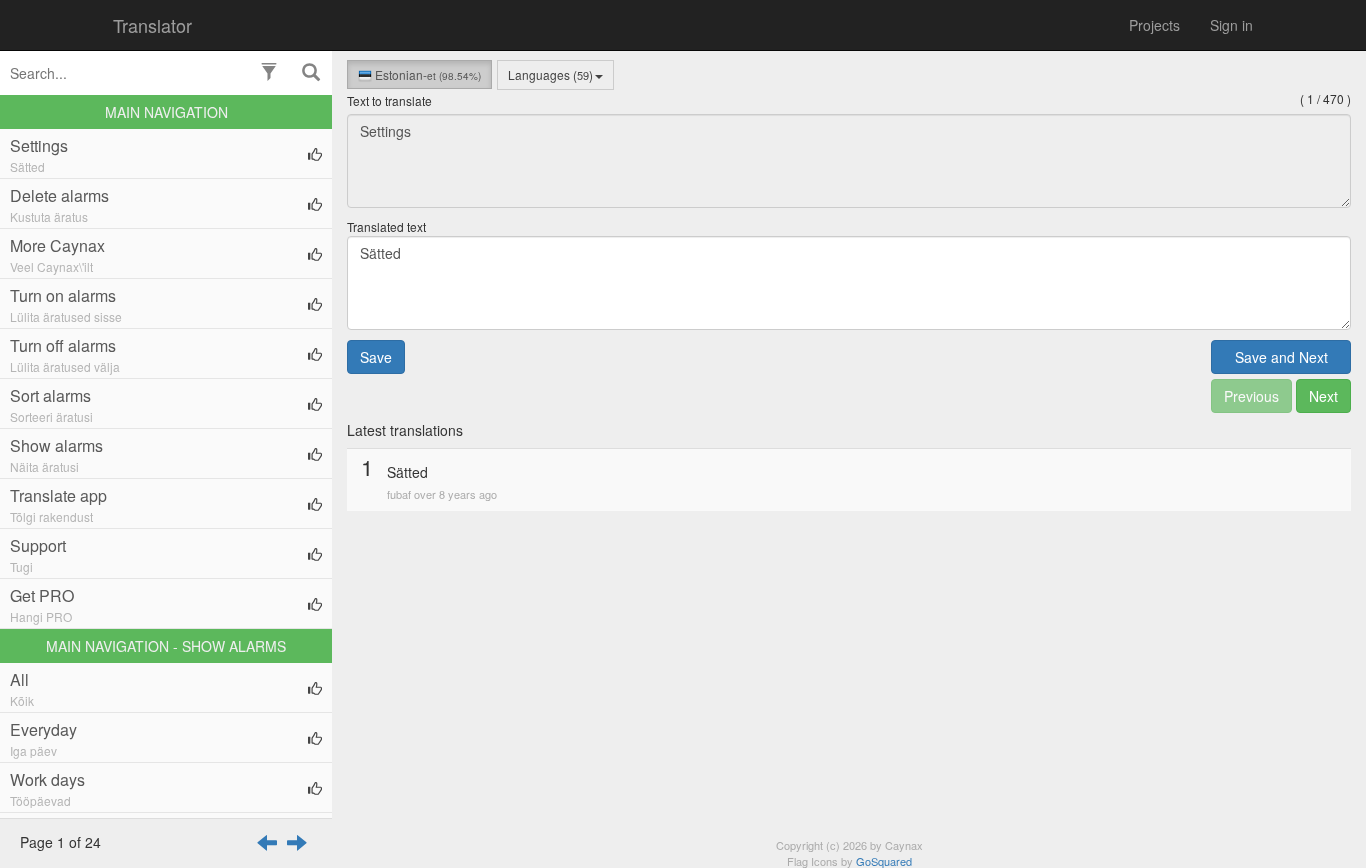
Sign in (1231, 25)
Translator (152, 25)
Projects (1154, 25)
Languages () (550, 74)
